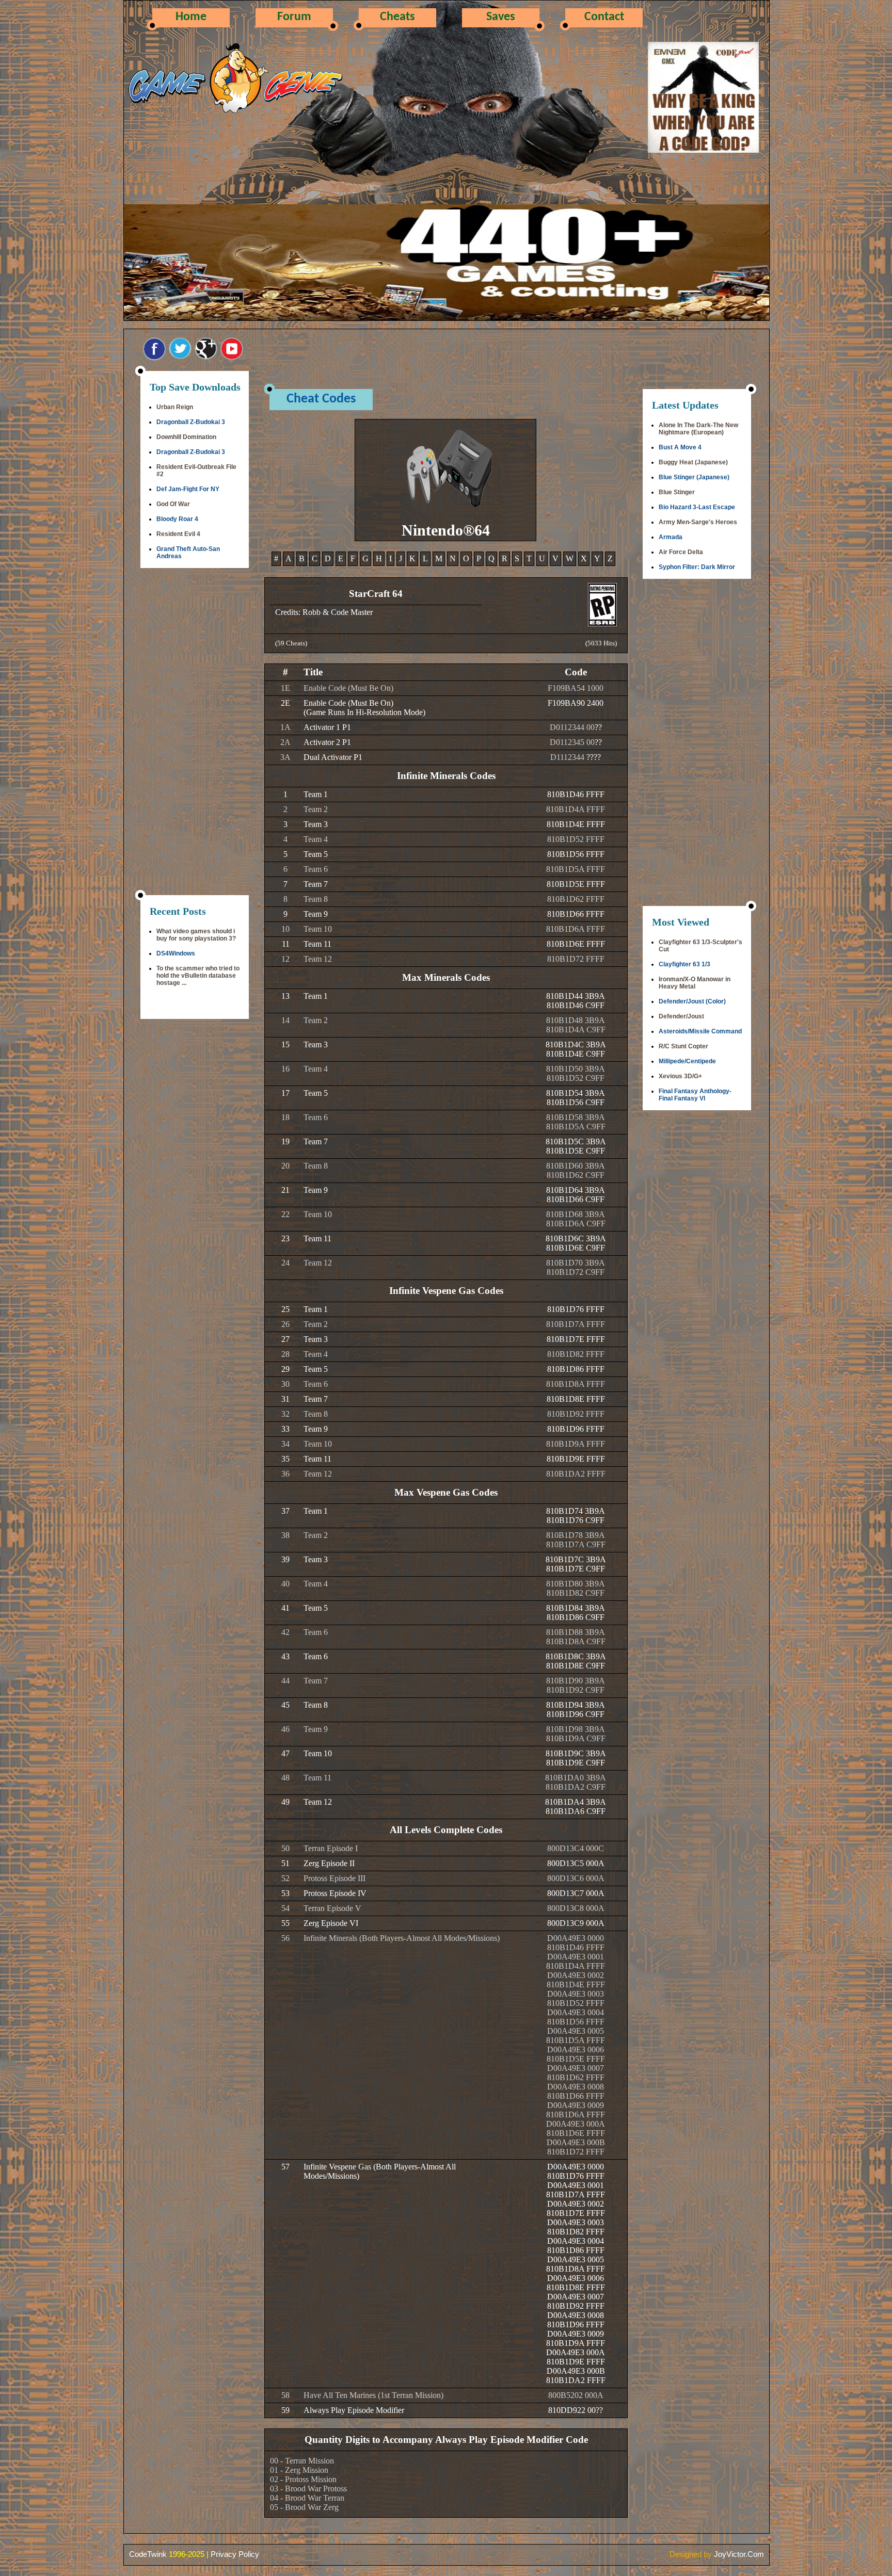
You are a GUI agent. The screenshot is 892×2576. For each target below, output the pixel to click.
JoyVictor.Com (739, 2554)
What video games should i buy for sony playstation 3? (196, 935)
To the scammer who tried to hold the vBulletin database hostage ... (198, 976)
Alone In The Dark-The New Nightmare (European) (698, 429)
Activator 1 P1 (327, 727)
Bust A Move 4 (680, 447)
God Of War (173, 504)
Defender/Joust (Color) (692, 1001)
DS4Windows (176, 953)
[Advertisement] (195, 733)
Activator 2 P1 (327, 742)
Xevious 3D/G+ (680, 1076)
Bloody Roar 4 (177, 519)
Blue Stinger (677, 492)
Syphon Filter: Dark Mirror (697, 567)
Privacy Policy (235, 2554)
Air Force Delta (681, 552)
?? (598, 727)
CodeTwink (148, 2554)
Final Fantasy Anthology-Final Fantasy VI (695, 1095)
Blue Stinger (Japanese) (694, 477)
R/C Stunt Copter (683, 1046)
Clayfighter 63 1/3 (684, 964)
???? (594, 757)
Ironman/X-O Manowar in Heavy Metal (695, 983)
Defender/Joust (681, 1016)
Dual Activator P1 (333, 757)
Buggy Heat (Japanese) (693, 462)
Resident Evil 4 (178, 534)
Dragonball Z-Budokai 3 (191, 422)
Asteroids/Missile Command (700, 1031)
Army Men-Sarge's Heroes (698, 522)
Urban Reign (175, 407)
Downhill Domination (186, 437)
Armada (671, 537)
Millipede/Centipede (687, 1061)
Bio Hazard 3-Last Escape (697, 507)
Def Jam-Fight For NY (188, 489)
